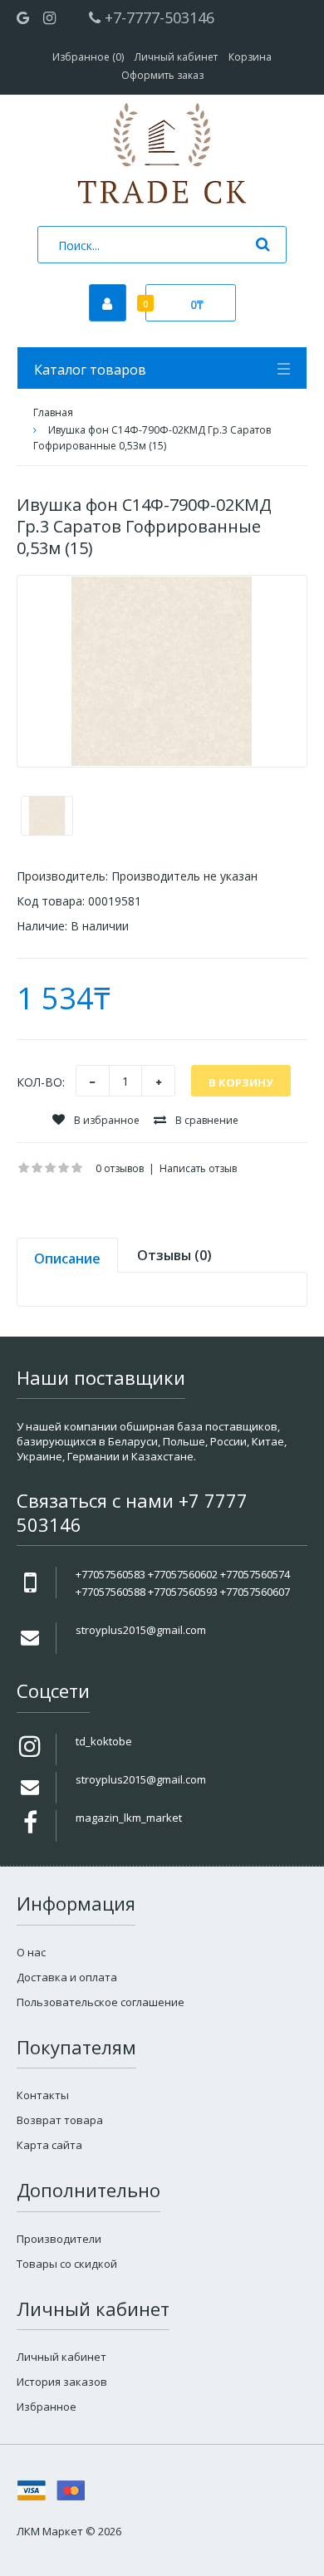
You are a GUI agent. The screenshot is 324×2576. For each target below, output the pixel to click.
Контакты (43, 2095)
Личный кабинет (176, 57)
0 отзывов (120, 1168)
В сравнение (206, 1120)
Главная (53, 412)
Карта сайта (49, 2145)
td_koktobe (104, 1741)
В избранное (106, 1120)
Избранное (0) (88, 57)
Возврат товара (60, 2120)
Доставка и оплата (67, 1977)
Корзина (250, 57)
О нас (31, 1952)
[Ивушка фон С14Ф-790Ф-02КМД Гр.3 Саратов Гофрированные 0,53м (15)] (162, 671)
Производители (59, 2239)
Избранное (47, 2407)
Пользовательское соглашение (101, 2002)
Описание (67, 1259)
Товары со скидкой (67, 2264)
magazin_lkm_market (129, 1818)
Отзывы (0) (174, 1255)
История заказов (62, 2382)
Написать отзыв (198, 1168)
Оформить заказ (162, 75)
